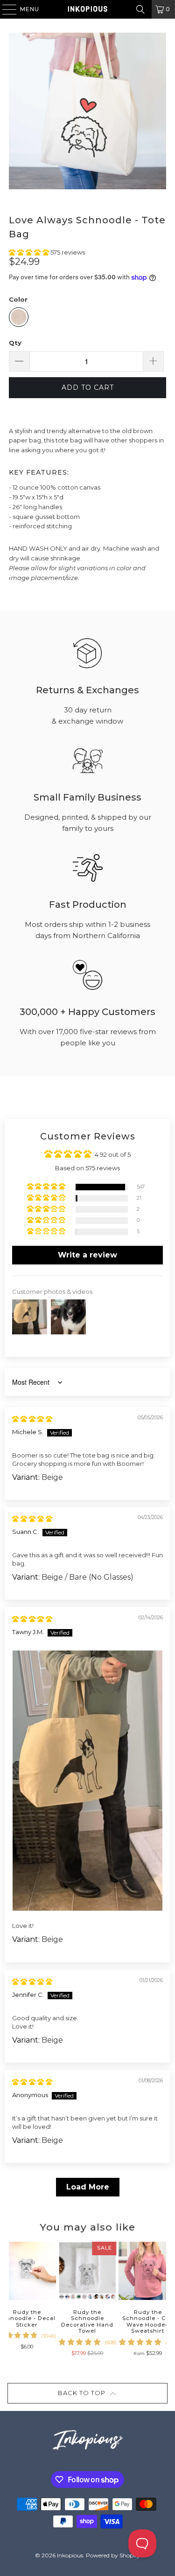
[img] (32, 1419)
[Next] (163, 2299)
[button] (30, 252)
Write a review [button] (87, 1255)
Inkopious (70, 2555)
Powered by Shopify (113, 2555)
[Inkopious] (88, 9)
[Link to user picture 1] (87, 1781)
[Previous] (12, 2299)
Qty (15, 343)
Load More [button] (88, 2187)
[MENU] (5, 9)
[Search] (140, 9)
